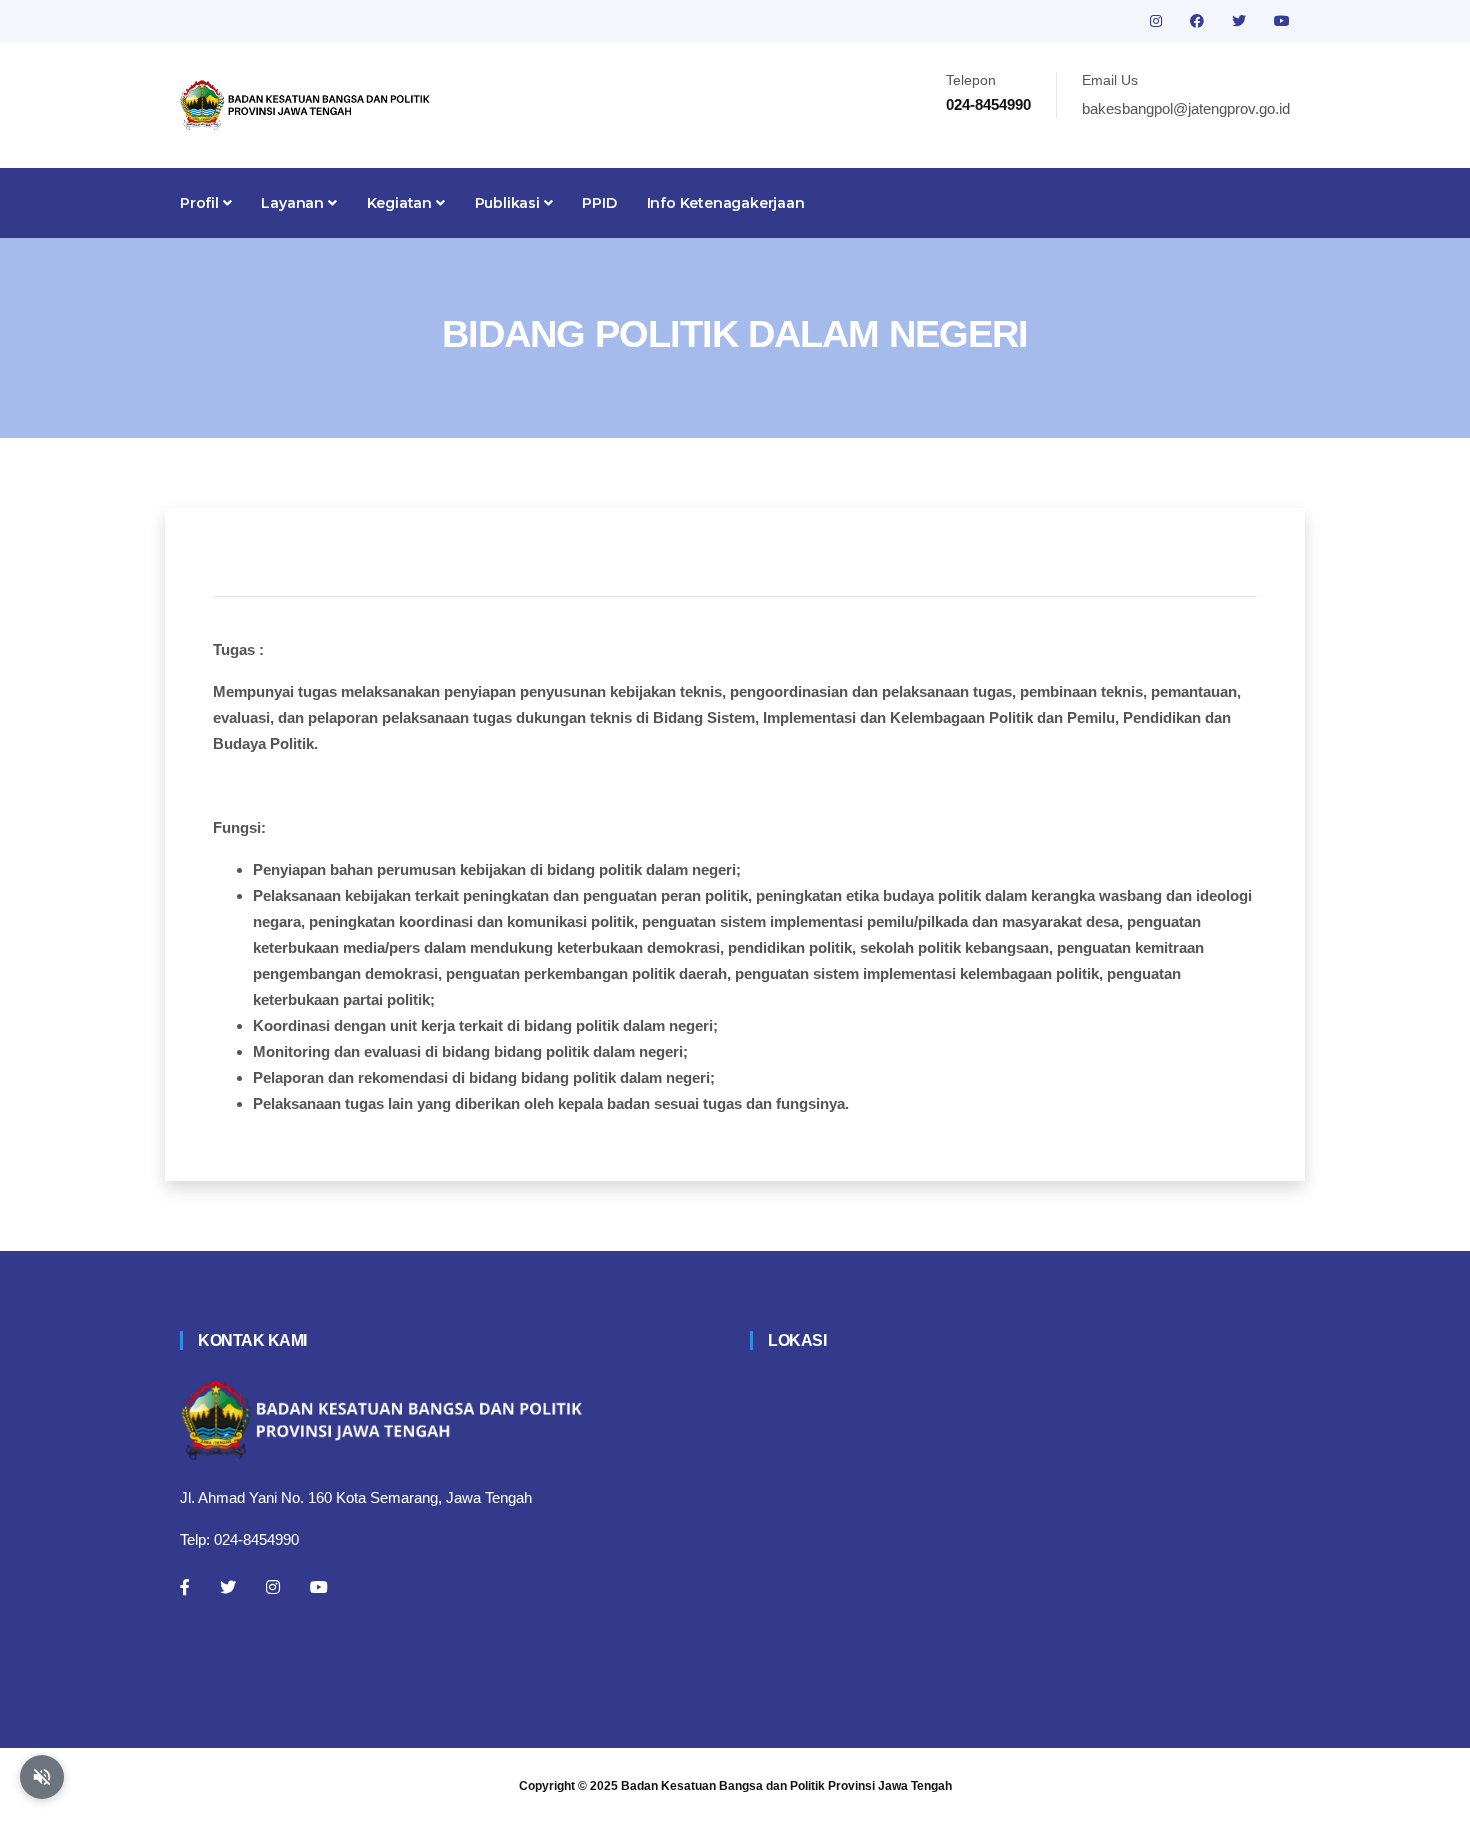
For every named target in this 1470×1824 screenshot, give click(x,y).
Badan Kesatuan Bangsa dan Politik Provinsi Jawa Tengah (786, 1786)
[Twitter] (228, 1587)
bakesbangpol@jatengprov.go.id (1186, 108)
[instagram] (1158, 21)
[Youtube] (319, 1587)
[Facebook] (185, 1587)
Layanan (294, 203)
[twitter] (1241, 21)
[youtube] (1282, 21)
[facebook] (1199, 21)
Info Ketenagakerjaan (726, 203)
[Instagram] (273, 1587)
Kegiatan (401, 203)
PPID (599, 203)
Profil (201, 203)
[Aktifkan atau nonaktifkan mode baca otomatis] (42, 1777)
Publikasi (509, 203)
